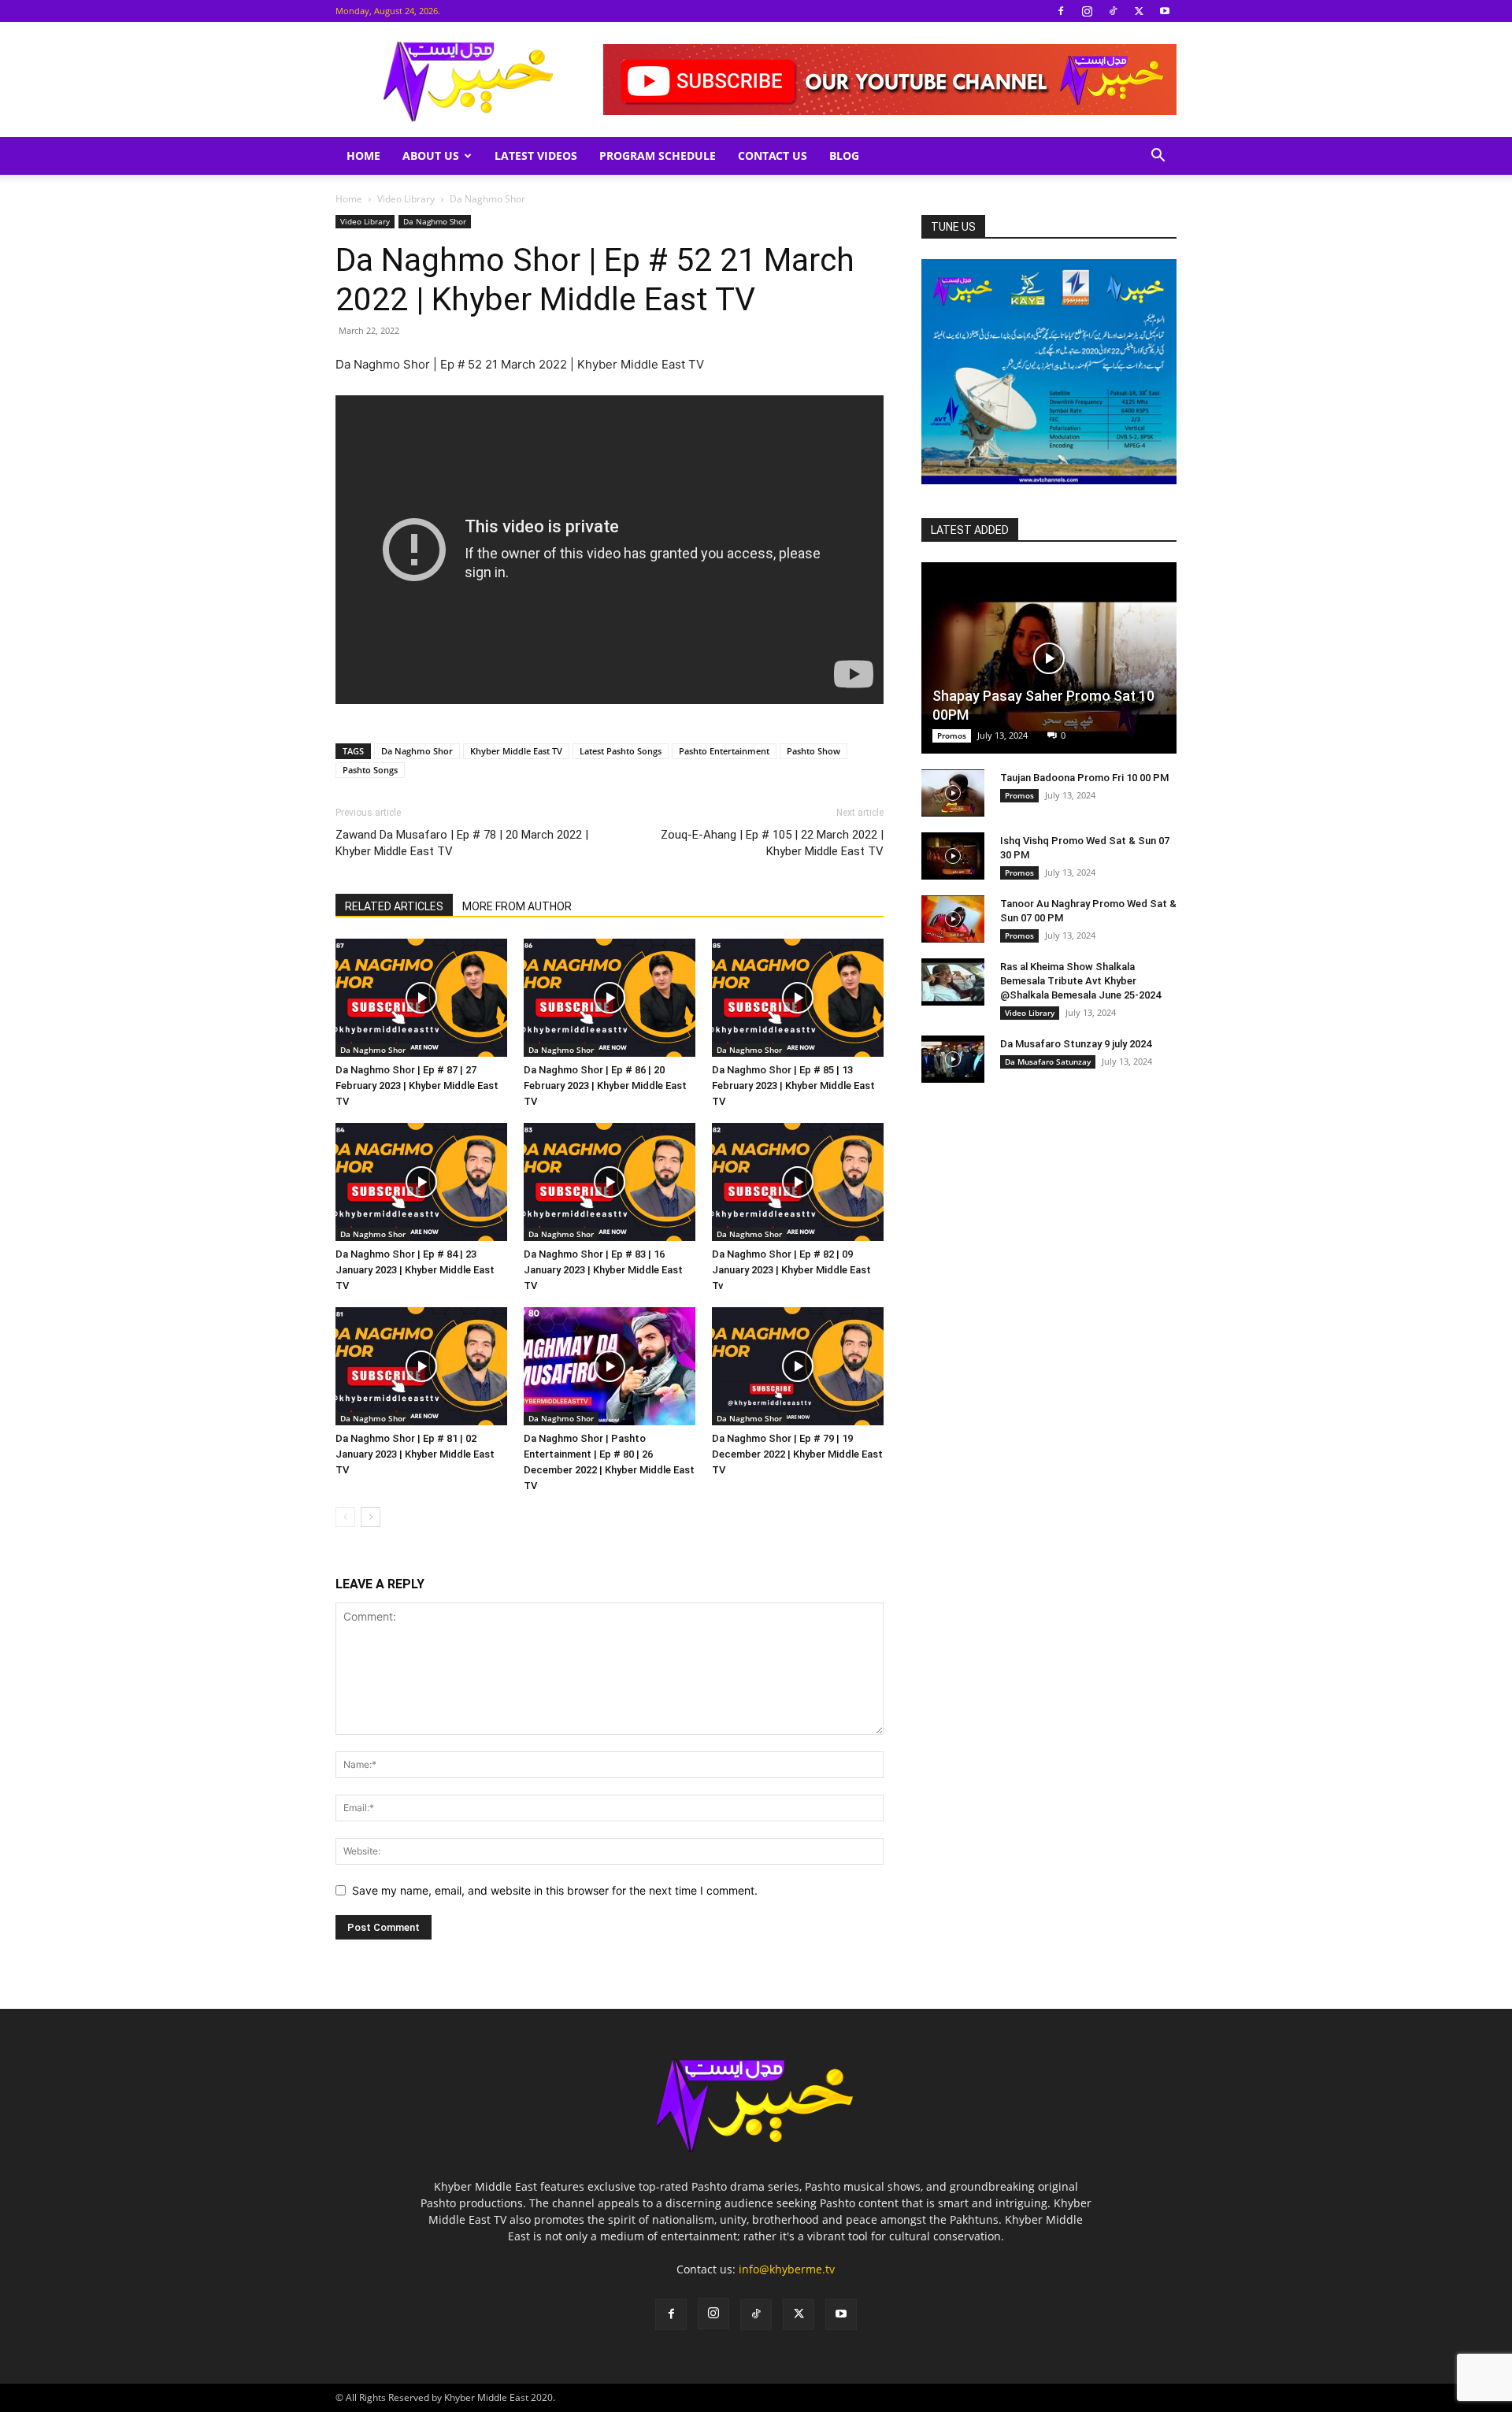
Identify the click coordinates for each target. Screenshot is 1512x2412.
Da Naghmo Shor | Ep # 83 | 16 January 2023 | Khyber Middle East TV (603, 1270)
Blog (844, 156)
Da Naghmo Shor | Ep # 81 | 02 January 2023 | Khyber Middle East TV (415, 1454)
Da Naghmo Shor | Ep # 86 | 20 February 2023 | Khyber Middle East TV (605, 1086)
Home (363, 156)
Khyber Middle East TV (516, 751)
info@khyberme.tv (787, 2269)
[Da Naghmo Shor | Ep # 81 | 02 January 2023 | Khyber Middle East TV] (421, 1366)
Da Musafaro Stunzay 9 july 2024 (1076, 1044)
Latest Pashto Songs (621, 751)
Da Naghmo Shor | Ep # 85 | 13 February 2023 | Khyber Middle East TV (793, 1086)
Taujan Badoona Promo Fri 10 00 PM (1084, 778)
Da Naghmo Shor (435, 221)
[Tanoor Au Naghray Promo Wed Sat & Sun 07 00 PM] (953, 919)
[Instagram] (1087, 11)
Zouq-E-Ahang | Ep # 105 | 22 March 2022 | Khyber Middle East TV (772, 843)
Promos (952, 735)
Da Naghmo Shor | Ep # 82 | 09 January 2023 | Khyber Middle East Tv (791, 1270)
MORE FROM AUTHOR (517, 906)
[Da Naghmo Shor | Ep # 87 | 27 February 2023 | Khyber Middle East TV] (421, 998)
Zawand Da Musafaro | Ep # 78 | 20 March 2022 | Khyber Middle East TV (462, 843)
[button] (1158, 157)
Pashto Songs (370, 770)
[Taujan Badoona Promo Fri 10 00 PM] (953, 793)
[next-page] (371, 1517)
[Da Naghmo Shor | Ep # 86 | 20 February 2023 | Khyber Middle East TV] (610, 998)
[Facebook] (1061, 11)
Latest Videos (536, 156)
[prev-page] (345, 1517)
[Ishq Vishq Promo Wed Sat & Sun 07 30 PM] (953, 856)
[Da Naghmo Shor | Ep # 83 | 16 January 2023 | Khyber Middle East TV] (610, 1182)
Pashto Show (813, 751)
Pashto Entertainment (724, 751)
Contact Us (773, 156)
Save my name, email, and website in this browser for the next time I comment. (555, 1890)
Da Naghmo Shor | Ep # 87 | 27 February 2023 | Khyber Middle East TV (417, 1086)
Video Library (406, 199)
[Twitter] (1139, 11)
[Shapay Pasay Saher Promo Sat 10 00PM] (1049, 658)
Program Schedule (658, 156)
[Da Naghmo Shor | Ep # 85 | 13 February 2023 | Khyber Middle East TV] (798, 998)
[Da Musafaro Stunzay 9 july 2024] (953, 1059)
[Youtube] (1165, 11)
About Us (431, 156)
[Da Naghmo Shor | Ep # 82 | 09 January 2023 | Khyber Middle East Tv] (798, 1182)
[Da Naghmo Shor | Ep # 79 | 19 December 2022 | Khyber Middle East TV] (798, 1366)
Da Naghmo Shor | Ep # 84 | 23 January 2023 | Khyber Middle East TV (415, 1270)
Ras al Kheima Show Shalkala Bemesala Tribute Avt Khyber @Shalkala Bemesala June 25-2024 (1080, 981)
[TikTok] (1113, 11)
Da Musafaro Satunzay (1048, 1062)
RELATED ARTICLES (394, 906)
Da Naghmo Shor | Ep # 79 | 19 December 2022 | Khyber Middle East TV (797, 1454)
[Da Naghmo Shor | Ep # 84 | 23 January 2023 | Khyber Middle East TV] (421, 1182)
